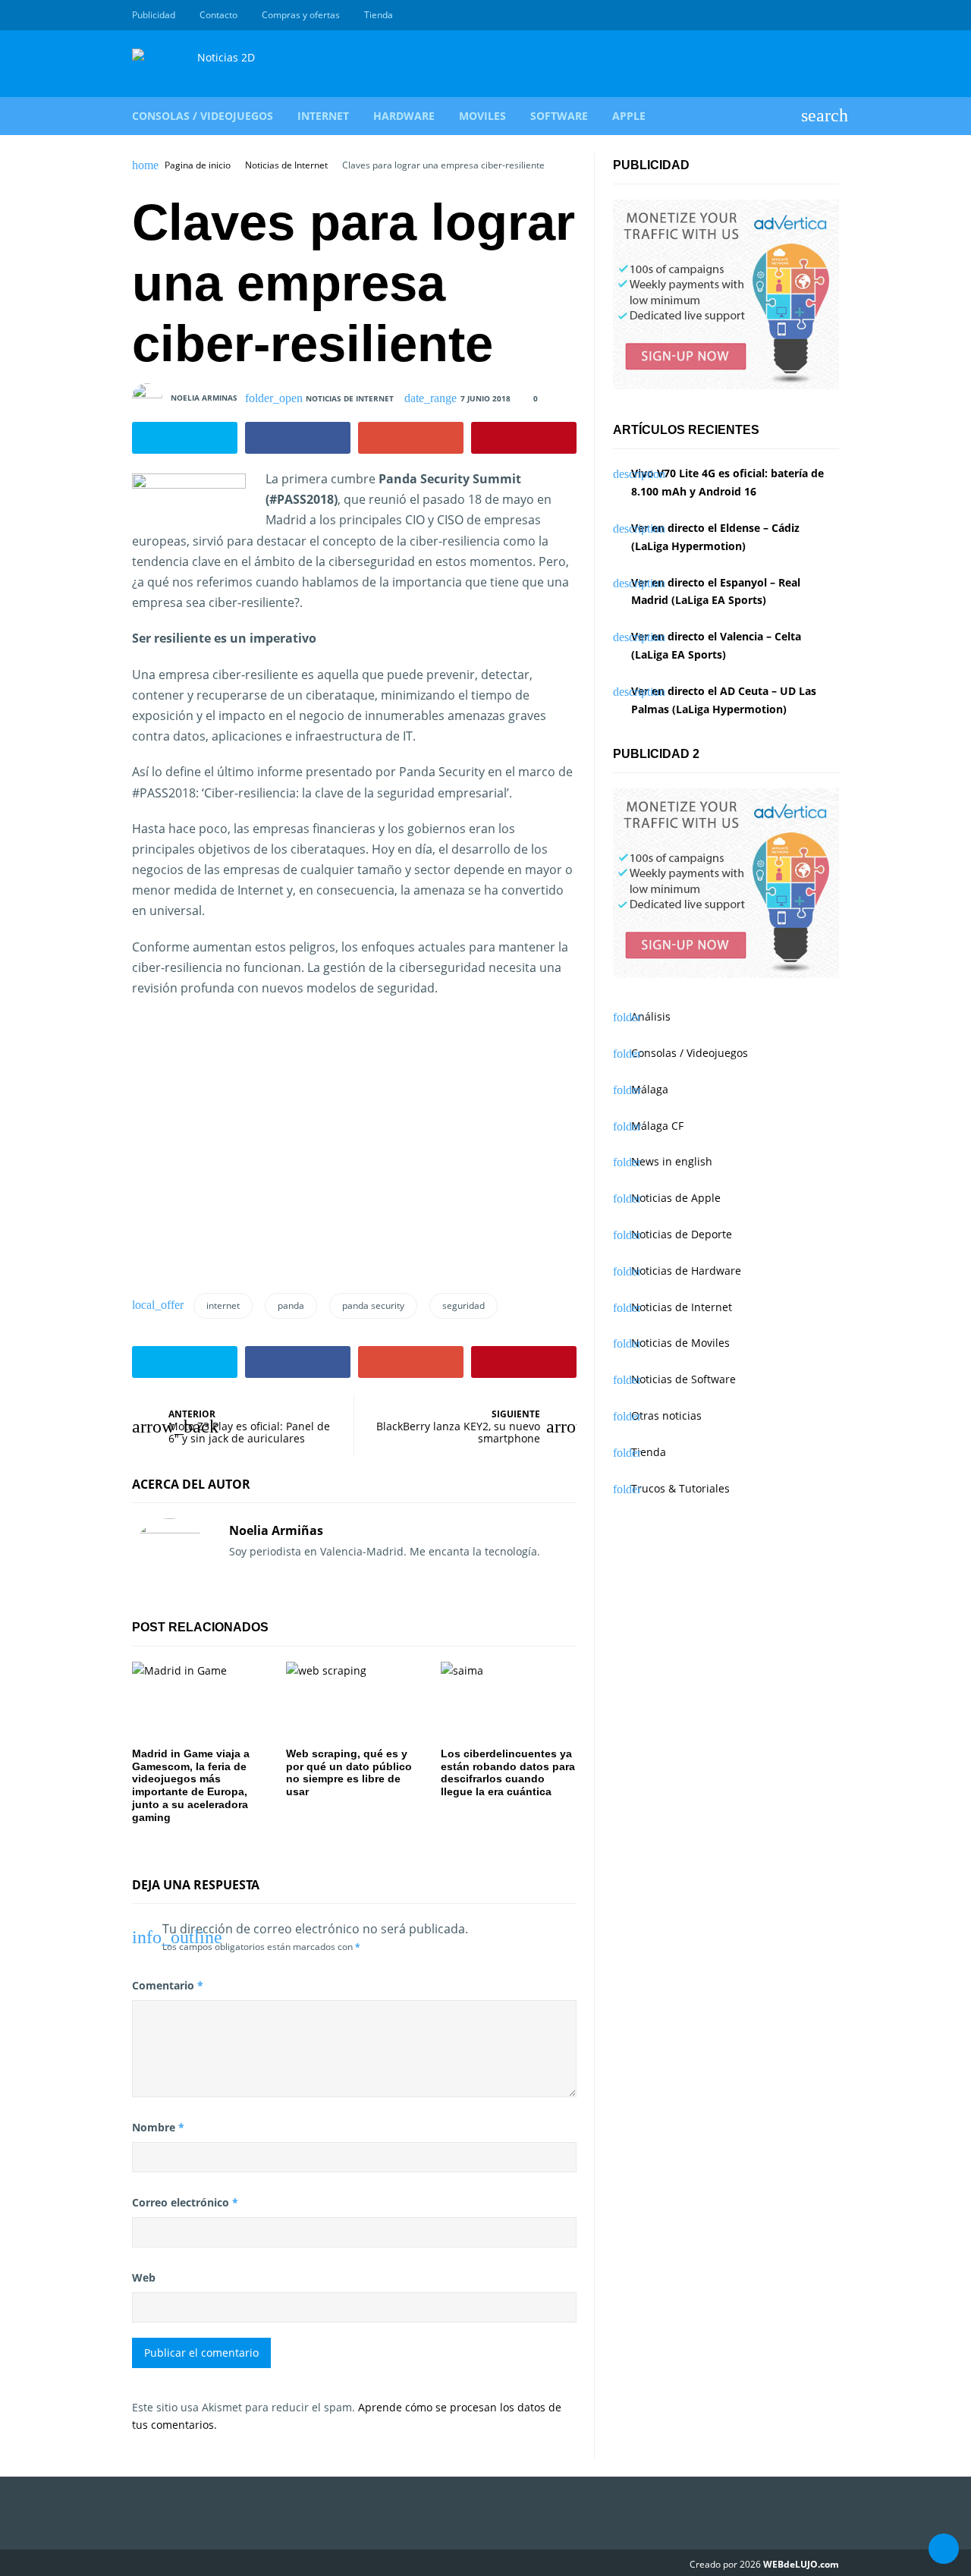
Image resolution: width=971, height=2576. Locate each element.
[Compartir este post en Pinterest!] (524, 438)
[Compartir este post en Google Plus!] (411, 438)
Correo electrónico (185, 2202)
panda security (373, 1305)
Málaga (650, 1089)
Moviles (482, 116)
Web (144, 2277)
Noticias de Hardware (686, 1271)
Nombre (158, 2127)
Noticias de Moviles (680, 1343)
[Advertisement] (259, 1162)
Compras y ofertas (301, 15)
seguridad (464, 1305)
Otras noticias (666, 1415)
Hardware (404, 116)
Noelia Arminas (204, 398)
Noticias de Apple (676, 1198)
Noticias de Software (683, 1379)
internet (223, 1305)
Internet (323, 116)
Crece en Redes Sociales (831, 15)
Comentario (168, 1985)
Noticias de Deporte (682, 1234)
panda (291, 1305)
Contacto (218, 15)
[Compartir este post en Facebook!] (298, 438)
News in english (672, 1161)
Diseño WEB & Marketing (813, 15)
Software (559, 116)
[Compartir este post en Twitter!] (185, 438)
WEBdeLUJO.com (801, 2564)
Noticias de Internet (286, 165)
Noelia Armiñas (276, 1530)
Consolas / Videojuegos (203, 116)
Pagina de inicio (198, 165)
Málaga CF (657, 1126)
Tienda (379, 15)
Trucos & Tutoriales (680, 1488)
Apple (629, 116)
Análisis (651, 1016)
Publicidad (154, 15)
